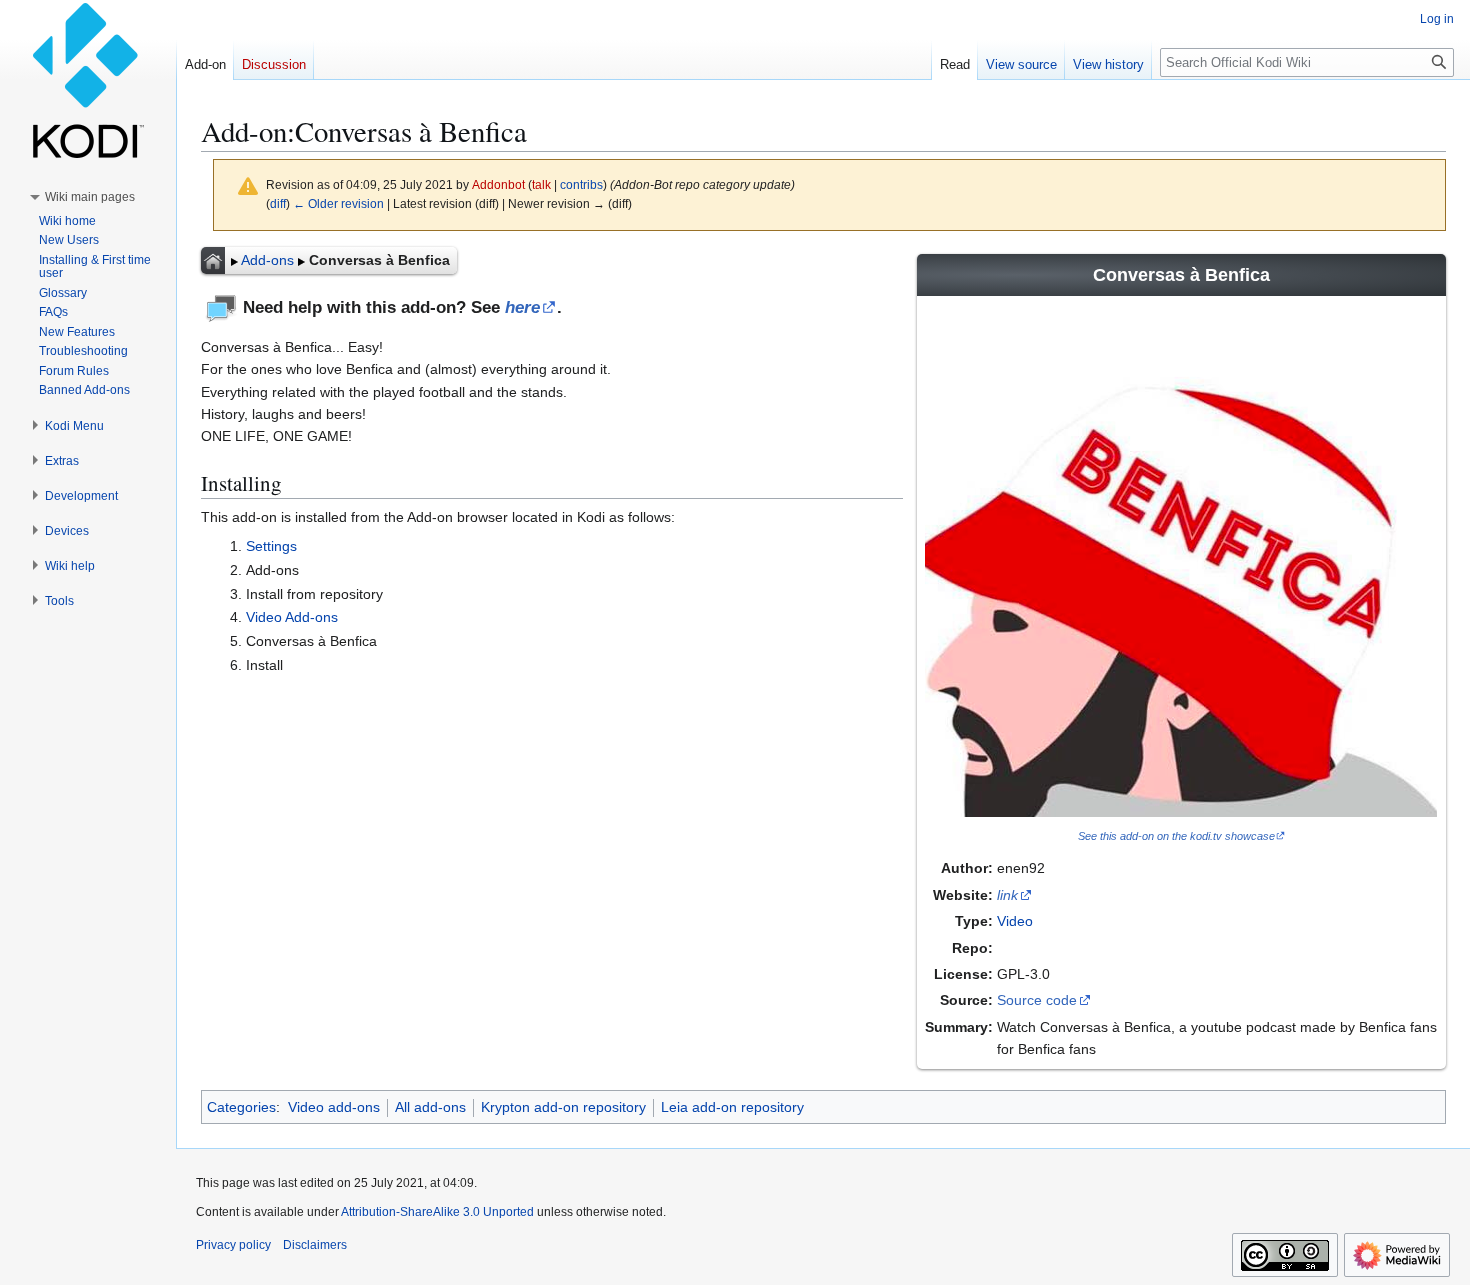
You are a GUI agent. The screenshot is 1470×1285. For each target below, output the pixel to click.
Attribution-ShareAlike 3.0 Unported (437, 1212)
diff (278, 203)
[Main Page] (213, 260)
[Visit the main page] (88, 80)
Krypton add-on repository (563, 1107)
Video (1015, 921)
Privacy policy (233, 1245)
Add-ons (267, 260)
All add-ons (430, 1107)
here (522, 307)
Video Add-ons (292, 617)
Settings (271, 546)
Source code (1037, 1000)
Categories (241, 1107)
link (1007, 895)
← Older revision (338, 203)
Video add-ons (334, 1107)
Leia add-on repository (732, 1107)
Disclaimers (315, 1245)
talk (541, 184)
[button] (90, 197)
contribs (581, 184)
